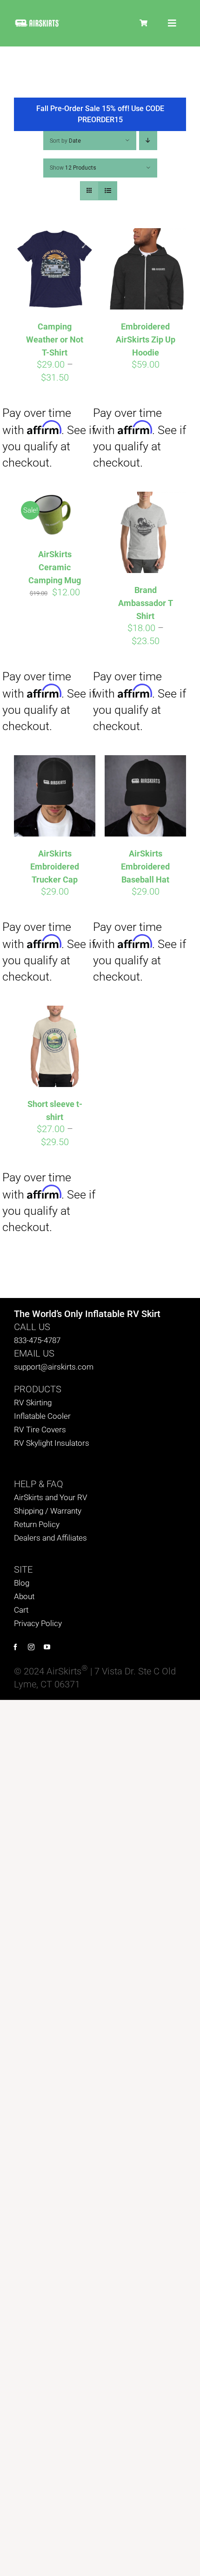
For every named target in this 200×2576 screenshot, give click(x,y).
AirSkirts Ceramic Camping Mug (55, 567)
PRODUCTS (38, 1389)
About (24, 1596)
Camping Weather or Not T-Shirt (55, 339)
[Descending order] (148, 141)
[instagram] (31, 1647)
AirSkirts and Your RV (51, 1497)
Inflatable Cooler (42, 1416)
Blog (22, 1583)
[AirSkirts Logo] (37, 23)
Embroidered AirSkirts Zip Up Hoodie (146, 339)
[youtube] (47, 1647)
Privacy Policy (38, 1623)
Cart (21, 1610)
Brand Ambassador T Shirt (146, 603)
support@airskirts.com (54, 1367)
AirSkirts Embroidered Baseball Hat (145, 866)
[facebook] (15, 1647)
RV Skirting (33, 1403)
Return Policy (37, 1524)
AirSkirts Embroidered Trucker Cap (55, 866)
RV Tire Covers (40, 1430)
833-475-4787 (37, 1340)
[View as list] (108, 191)
